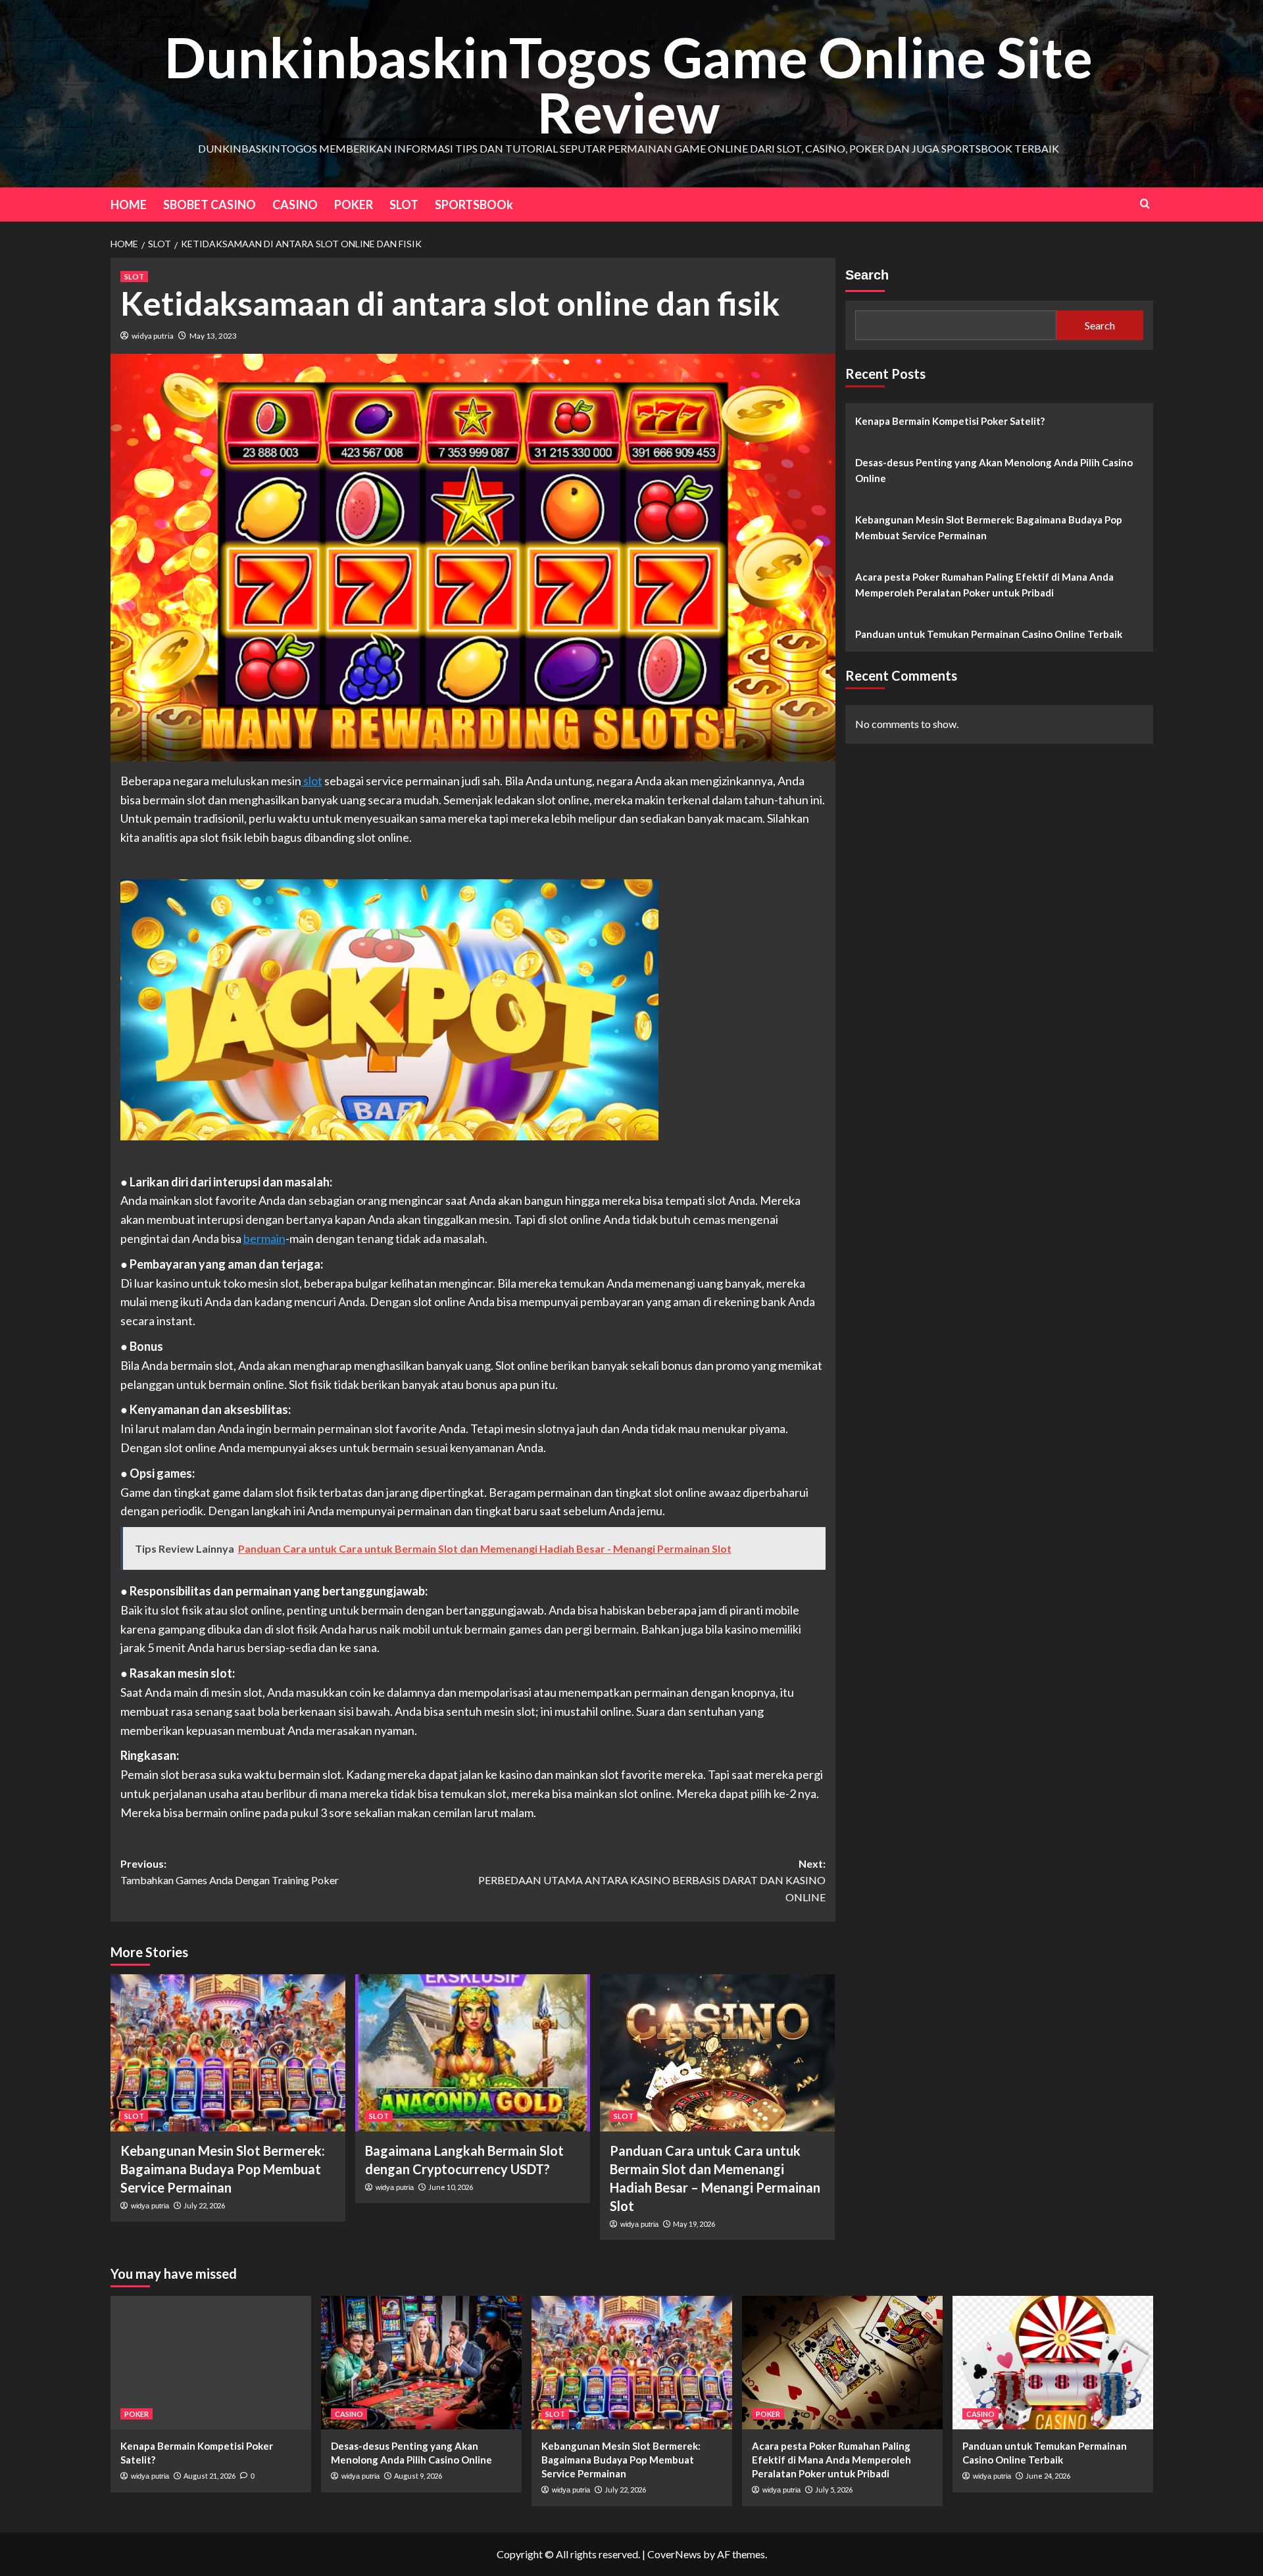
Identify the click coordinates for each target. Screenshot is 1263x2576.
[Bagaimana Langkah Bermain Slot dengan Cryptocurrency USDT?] (473, 2053)
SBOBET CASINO (210, 205)
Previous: (230, 1872)
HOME (129, 205)
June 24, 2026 (1048, 2476)
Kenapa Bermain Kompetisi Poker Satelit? (950, 421)
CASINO (295, 205)
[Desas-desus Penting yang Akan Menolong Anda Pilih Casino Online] (421, 2363)
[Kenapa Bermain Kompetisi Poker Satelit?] (211, 2363)
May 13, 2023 (213, 336)
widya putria (153, 336)
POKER (354, 205)
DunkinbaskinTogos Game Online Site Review (629, 85)
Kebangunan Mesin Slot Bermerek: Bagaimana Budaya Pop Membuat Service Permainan (223, 2169)
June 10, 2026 (451, 2187)
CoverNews (674, 2554)
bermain (264, 1238)
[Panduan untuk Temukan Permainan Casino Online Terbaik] (1053, 2363)
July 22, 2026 (204, 2205)
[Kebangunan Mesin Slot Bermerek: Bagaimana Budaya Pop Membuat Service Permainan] (228, 2053)
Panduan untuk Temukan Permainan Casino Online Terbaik (989, 634)
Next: (652, 1880)
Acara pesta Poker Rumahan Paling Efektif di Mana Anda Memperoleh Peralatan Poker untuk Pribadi (984, 585)
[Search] (1145, 204)
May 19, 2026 (694, 2224)
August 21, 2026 (210, 2476)
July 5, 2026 (834, 2490)
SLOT (404, 205)
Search (867, 275)
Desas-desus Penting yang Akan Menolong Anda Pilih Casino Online (994, 470)
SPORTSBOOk (474, 205)
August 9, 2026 (418, 2476)
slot (312, 781)
